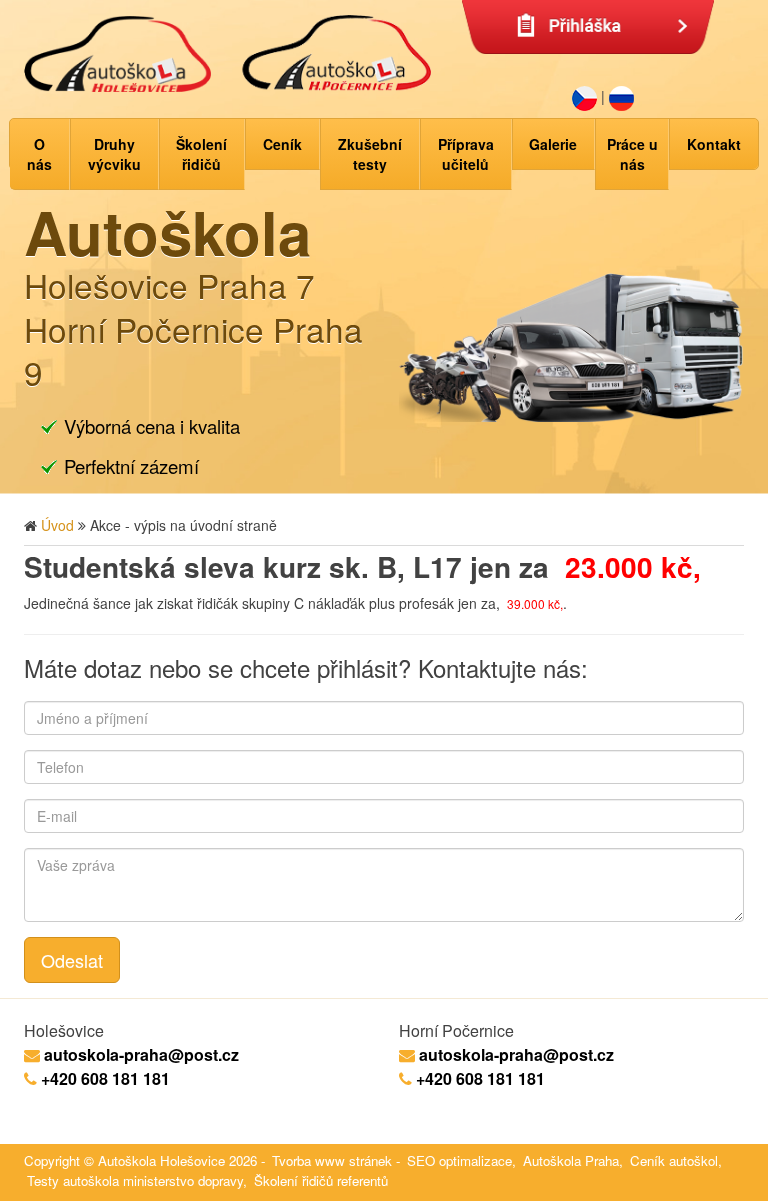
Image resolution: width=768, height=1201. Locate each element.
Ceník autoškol (674, 1160)
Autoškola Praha (571, 1160)
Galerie (553, 144)
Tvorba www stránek (332, 1160)
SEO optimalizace (459, 1160)
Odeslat (72, 960)
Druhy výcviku (114, 154)
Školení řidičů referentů (321, 1180)
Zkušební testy (370, 154)
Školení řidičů (201, 154)
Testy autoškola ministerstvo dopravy (135, 1180)
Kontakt (714, 144)
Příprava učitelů (466, 154)
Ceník (282, 144)
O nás (39, 154)
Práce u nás (632, 154)
